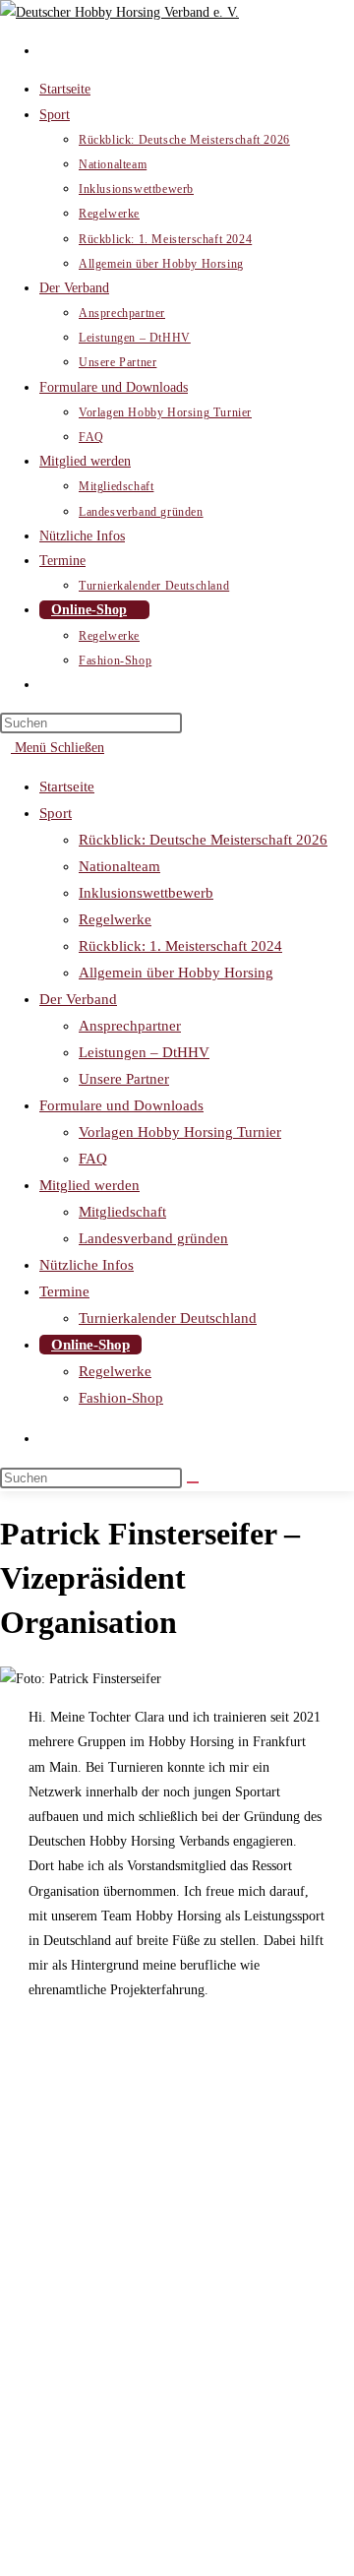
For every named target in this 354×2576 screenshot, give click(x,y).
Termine (64, 1291)
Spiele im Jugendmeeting (109, 2513)
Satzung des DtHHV (96, 2439)
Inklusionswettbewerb (146, 893)
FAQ (93, 1159)
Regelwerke (115, 919)
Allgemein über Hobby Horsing (176, 973)
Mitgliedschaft (122, 1212)
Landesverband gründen (153, 1238)
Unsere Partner (124, 1079)
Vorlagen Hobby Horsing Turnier (180, 1132)
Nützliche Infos (87, 1265)
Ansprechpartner (130, 1026)
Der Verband (78, 999)
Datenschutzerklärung (99, 2489)
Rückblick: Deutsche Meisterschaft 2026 (203, 840)
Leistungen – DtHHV (144, 1052)
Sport (56, 813)
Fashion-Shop (121, 1398)
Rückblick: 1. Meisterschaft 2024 (180, 946)
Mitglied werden (89, 1185)
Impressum (70, 2463)
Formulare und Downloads (121, 1105)
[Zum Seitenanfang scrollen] (5, 2564)
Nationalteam (119, 866)
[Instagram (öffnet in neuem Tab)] (45, 51)
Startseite (67, 786)
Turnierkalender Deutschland (168, 1318)
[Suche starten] (193, 1482)
